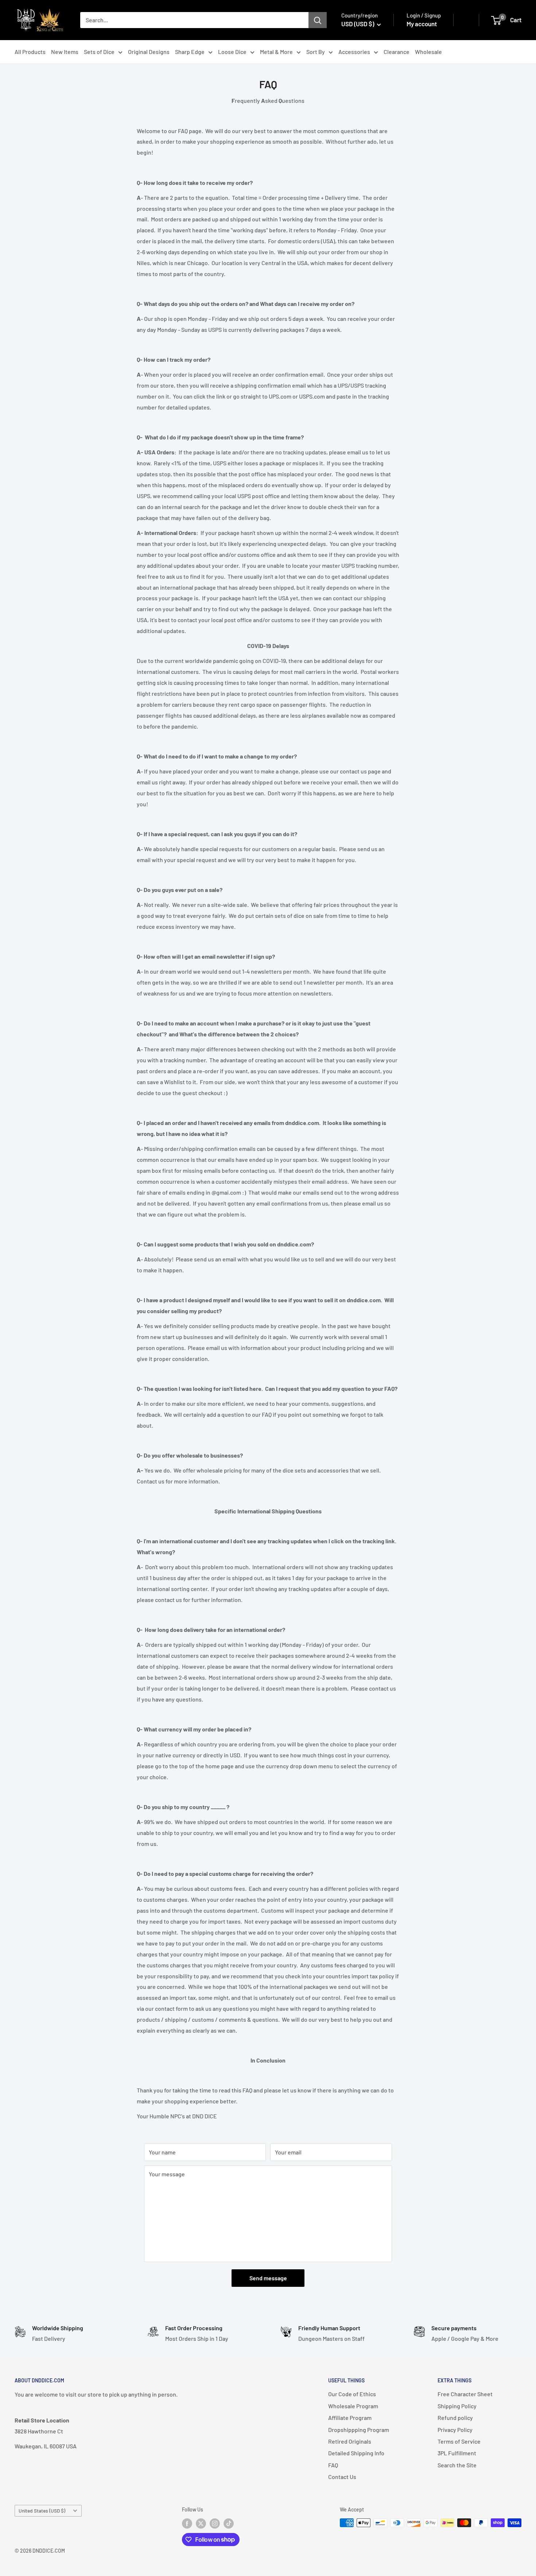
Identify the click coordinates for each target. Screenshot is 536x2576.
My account (422, 24)
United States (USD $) (42, 2511)
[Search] (318, 20)
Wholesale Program (353, 2406)
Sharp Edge (190, 52)
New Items (65, 52)
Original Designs (149, 52)
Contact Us (342, 2477)
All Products (30, 52)
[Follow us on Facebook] (187, 2523)
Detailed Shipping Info (356, 2453)
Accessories (354, 52)
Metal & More (276, 52)
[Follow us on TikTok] (229, 2523)
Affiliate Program (350, 2418)
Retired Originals (350, 2441)
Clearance (397, 52)
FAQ (333, 2465)
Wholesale (428, 52)
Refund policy (455, 2418)
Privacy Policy (455, 2430)
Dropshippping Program (359, 2430)
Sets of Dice (99, 52)
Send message (268, 2278)
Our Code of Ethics (352, 2394)
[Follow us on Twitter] (201, 2523)
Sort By (316, 52)
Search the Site (457, 2465)
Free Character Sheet (465, 2394)
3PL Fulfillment (457, 2453)
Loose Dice (232, 52)
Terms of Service (459, 2441)
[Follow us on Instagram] (215, 2523)
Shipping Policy (457, 2406)
